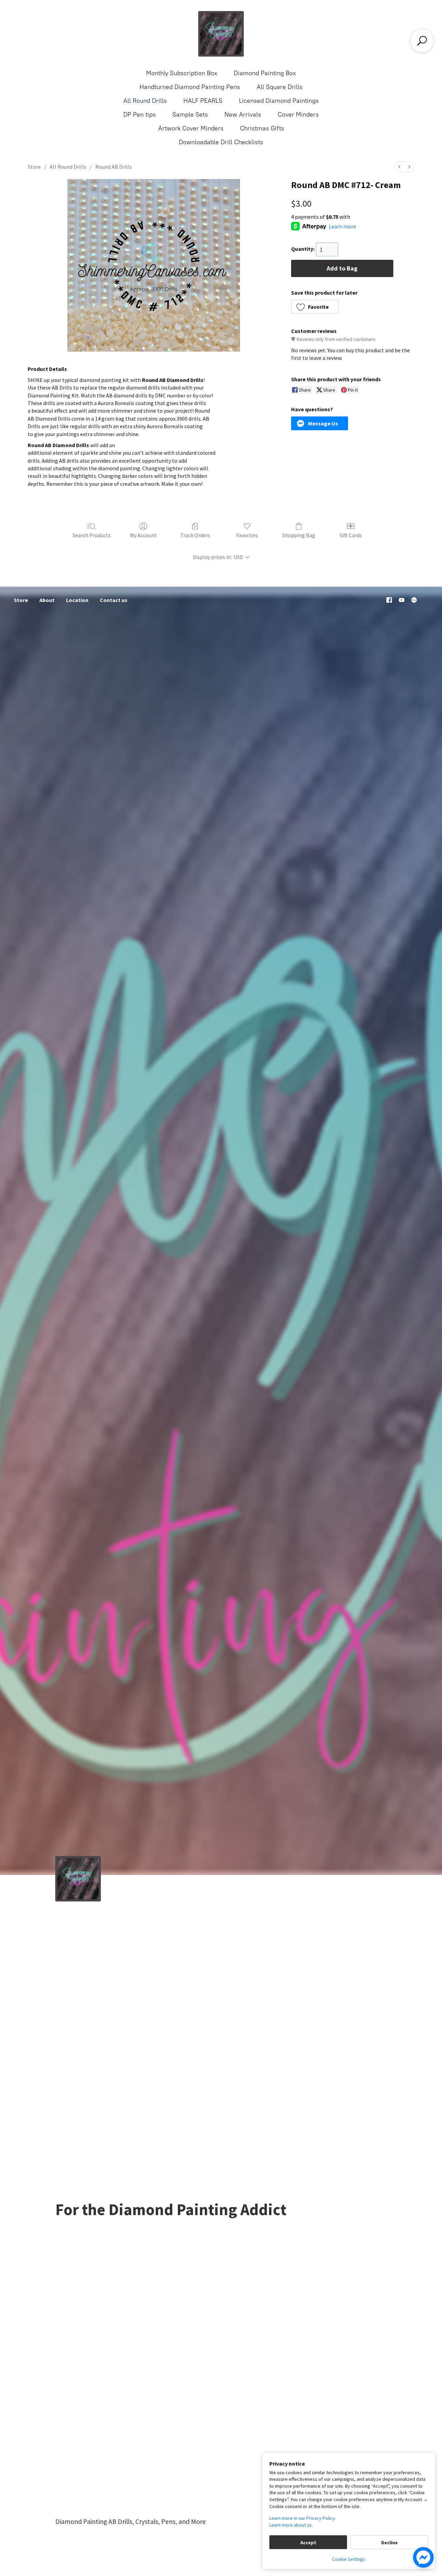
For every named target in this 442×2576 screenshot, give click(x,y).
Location (77, 600)
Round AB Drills (114, 167)
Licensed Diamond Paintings (279, 101)
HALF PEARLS (203, 101)
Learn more (342, 226)
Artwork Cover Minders (191, 128)
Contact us (114, 600)
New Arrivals (243, 115)
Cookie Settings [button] (349, 2559)
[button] (315, 307)
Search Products (92, 535)
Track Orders (195, 535)
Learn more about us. (291, 2525)
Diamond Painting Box (265, 73)
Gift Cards (351, 535)
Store (34, 167)
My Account (143, 535)
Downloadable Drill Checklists (221, 142)
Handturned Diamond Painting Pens (190, 87)
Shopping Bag (299, 535)
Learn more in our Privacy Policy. (303, 2518)
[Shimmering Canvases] (221, 34)
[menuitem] (400, 167)
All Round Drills (145, 101)
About (47, 600)
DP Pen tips (140, 115)
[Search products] (422, 41)
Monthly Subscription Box (182, 73)
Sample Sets (190, 115)
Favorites (247, 535)
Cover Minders (298, 115)
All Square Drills (280, 87)
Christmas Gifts (262, 128)
